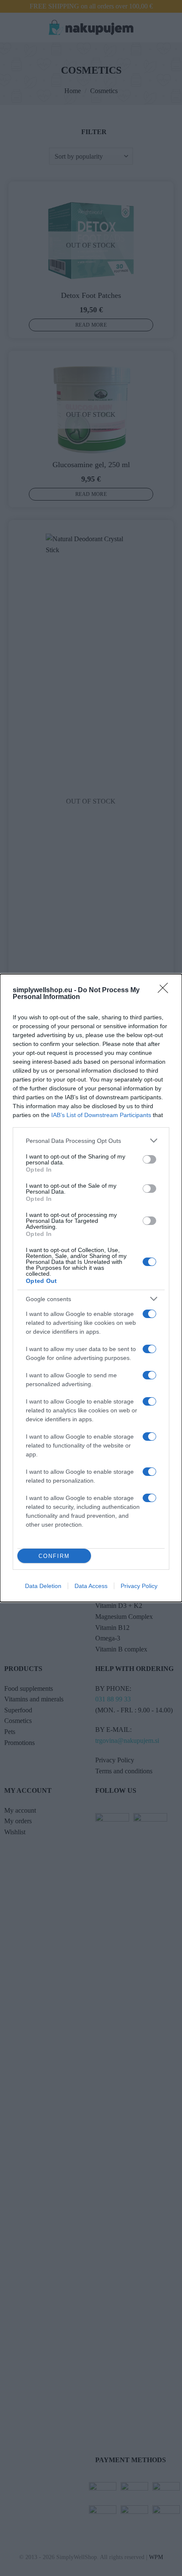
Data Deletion (43, 1586)
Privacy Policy (139, 1586)
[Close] (165, 991)
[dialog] (91, 1288)
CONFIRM (54, 1556)
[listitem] (91, 1141)
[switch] (149, 1159)
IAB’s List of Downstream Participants (101, 1115)
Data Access (91, 1586)
